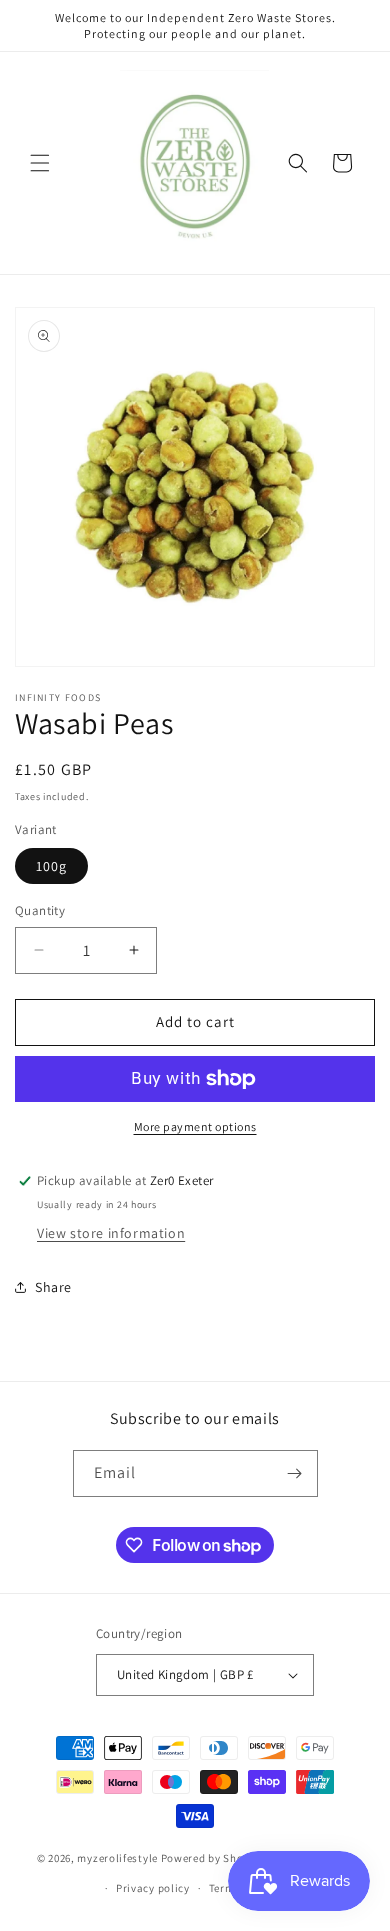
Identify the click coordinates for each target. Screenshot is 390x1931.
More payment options (195, 1126)
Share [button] (53, 1287)
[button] (40, 163)
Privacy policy (153, 1888)
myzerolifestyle (117, 1858)
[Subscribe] (295, 1473)
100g (51, 866)
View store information (111, 1233)
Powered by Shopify (212, 1858)
